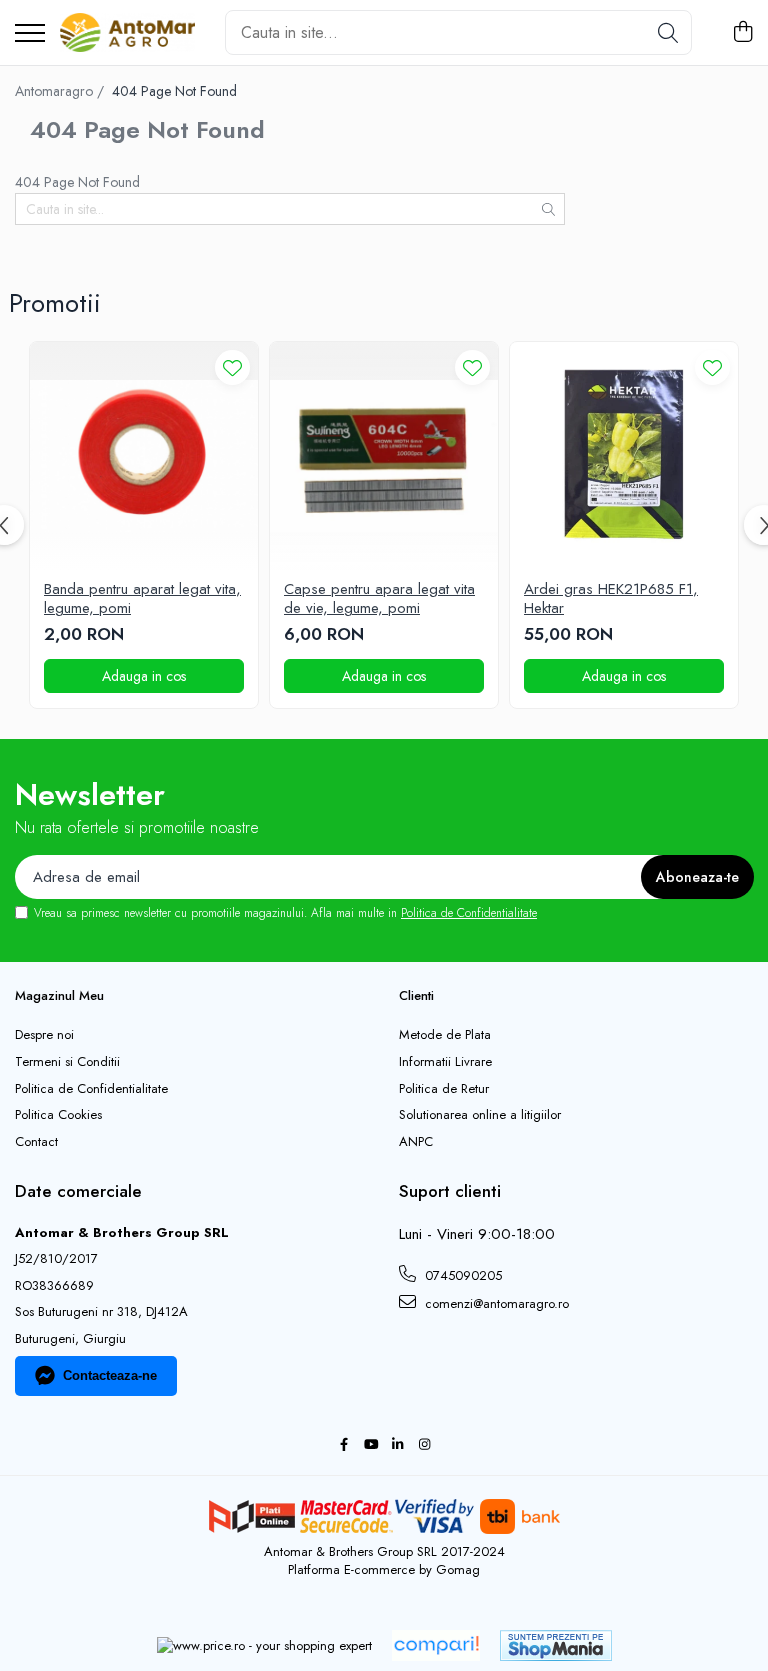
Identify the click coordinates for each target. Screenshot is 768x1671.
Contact (36, 1142)
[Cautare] (668, 32)
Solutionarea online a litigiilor (480, 1115)
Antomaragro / (61, 91)
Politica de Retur (444, 1089)
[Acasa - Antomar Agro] (127, 33)
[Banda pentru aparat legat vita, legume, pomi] (144, 456)
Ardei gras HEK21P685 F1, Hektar (611, 599)
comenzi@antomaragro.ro (495, 1303)
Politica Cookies (58, 1115)
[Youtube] (370, 1445)
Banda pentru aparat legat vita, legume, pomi (142, 599)
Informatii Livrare (445, 1062)
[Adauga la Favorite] (232, 367)
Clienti (416, 995)
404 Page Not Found (174, 91)
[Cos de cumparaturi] (742, 33)
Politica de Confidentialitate (469, 913)
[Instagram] (424, 1445)
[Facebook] (343, 1445)
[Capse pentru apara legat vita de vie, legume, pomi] (384, 456)
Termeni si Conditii (67, 1062)
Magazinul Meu (59, 995)
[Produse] (30, 34)
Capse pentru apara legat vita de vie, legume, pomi (379, 599)
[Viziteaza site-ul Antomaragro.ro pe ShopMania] (556, 1645)
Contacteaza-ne (110, 1375)
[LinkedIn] (397, 1445)
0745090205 (461, 1275)
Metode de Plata (445, 1035)
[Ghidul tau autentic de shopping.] (436, 1645)
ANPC (416, 1142)
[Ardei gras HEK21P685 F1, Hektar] (624, 456)
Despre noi (44, 1035)
